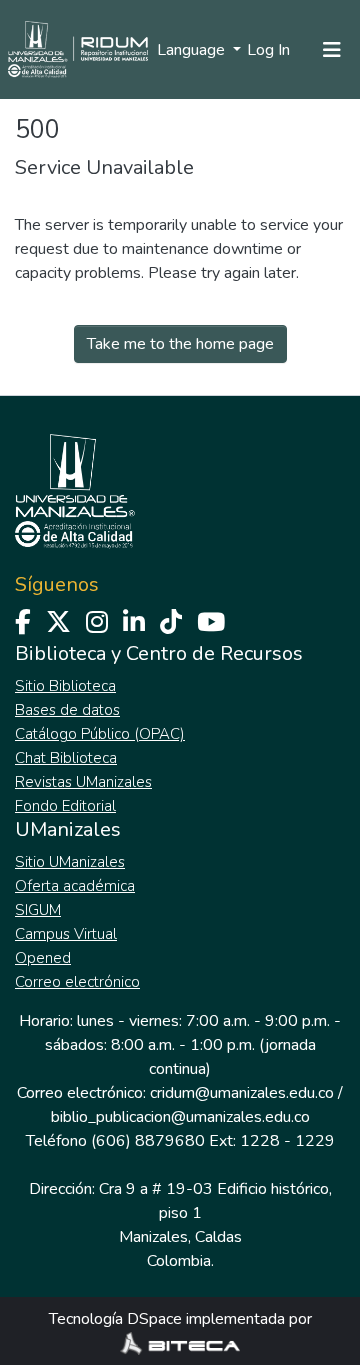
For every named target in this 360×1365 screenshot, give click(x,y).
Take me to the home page (180, 344)
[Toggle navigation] (332, 50)
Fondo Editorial (65, 806)
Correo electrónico (77, 982)
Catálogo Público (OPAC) (100, 734)
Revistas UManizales (83, 782)
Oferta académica (75, 886)
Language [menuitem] (193, 50)
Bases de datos (67, 710)
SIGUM (38, 910)
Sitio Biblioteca (65, 686)
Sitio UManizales (70, 862)
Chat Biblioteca (66, 758)
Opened (43, 958)
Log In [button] (269, 50)
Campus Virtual (66, 934)
